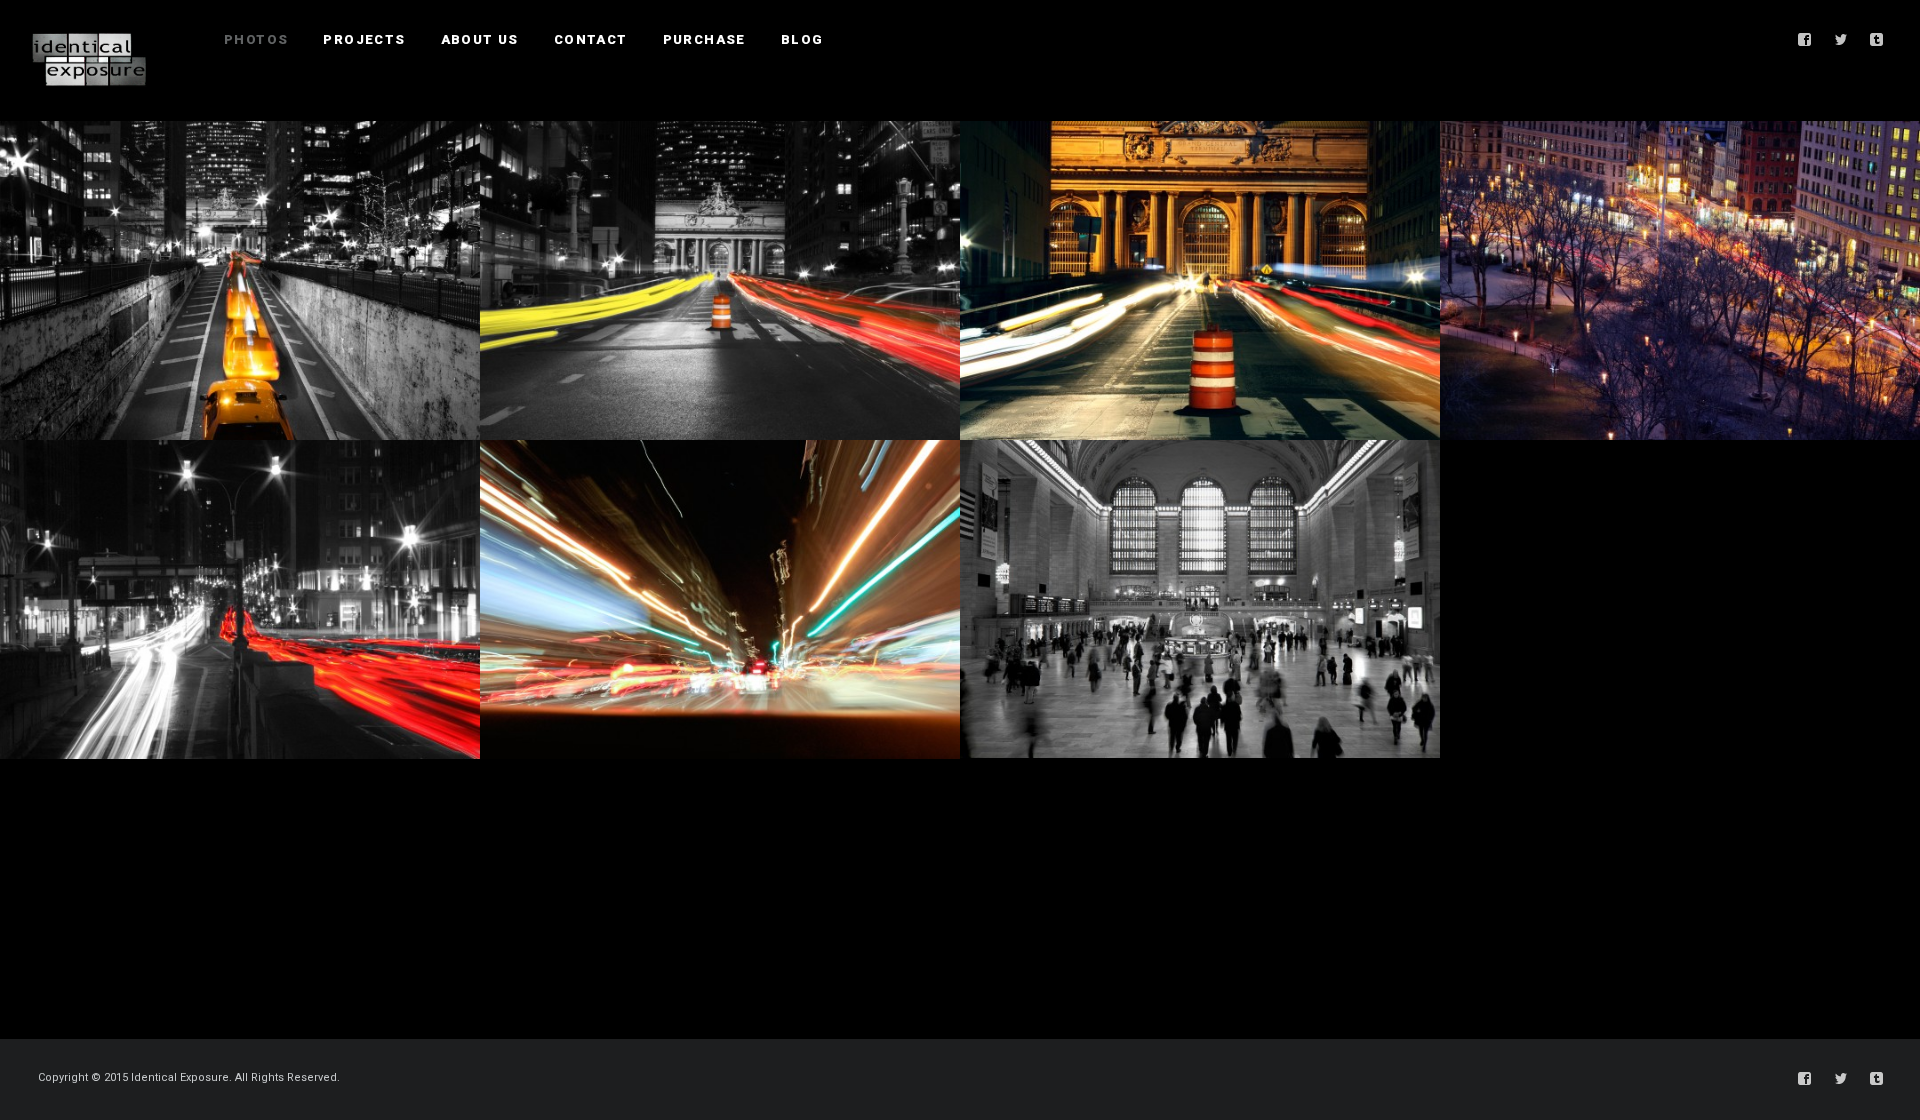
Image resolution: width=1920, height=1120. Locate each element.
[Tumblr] (1877, 40)
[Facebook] (1805, 40)
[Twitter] (1841, 40)
